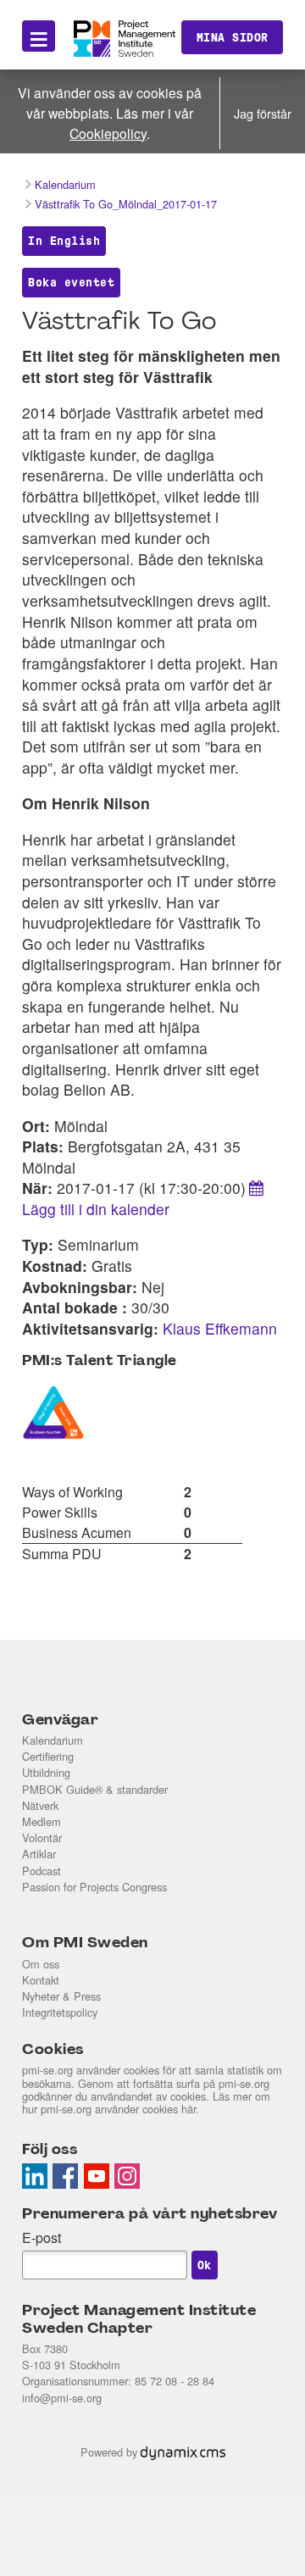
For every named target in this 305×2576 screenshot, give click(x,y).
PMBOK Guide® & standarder (95, 1789)
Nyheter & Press (61, 1996)
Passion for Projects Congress (94, 1887)
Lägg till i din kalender (96, 1209)
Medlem (42, 1821)
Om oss (41, 1964)
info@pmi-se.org (62, 2398)
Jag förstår (263, 113)
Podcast (42, 1871)
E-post (42, 2237)
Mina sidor (233, 37)
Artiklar (39, 1854)
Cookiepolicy (108, 133)
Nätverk (40, 1805)
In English (64, 241)
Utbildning (46, 1772)
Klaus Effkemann (220, 1328)
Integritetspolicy (60, 2012)
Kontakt (41, 1980)
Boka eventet (71, 282)
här (189, 2109)
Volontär (42, 1838)
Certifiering (48, 1756)
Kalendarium (53, 1740)
